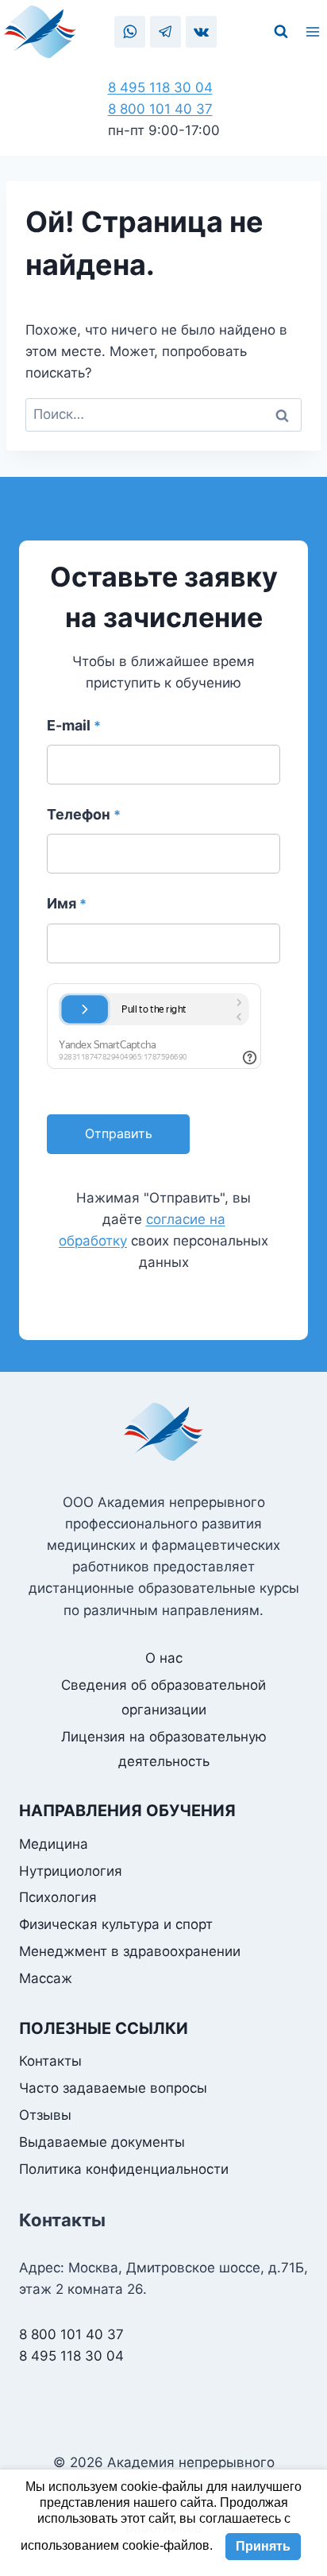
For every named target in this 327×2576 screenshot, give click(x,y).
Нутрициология (71, 1871)
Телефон (84, 814)
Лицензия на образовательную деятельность (164, 1749)
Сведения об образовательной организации (163, 1697)
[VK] (201, 31)
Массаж (46, 1978)
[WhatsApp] (130, 31)
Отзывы (45, 2115)
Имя (67, 903)
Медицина (54, 1844)
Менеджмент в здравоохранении (130, 1951)
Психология (58, 1897)
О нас (164, 1658)
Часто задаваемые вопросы (113, 2088)
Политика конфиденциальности (124, 2169)
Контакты (50, 2061)
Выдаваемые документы (102, 2142)
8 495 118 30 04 (160, 87)
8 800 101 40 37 (160, 109)
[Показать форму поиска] (281, 32)
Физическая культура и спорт (116, 1924)
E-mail (74, 725)
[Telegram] (165, 31)
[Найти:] (163, 414)
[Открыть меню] (315, 32)
